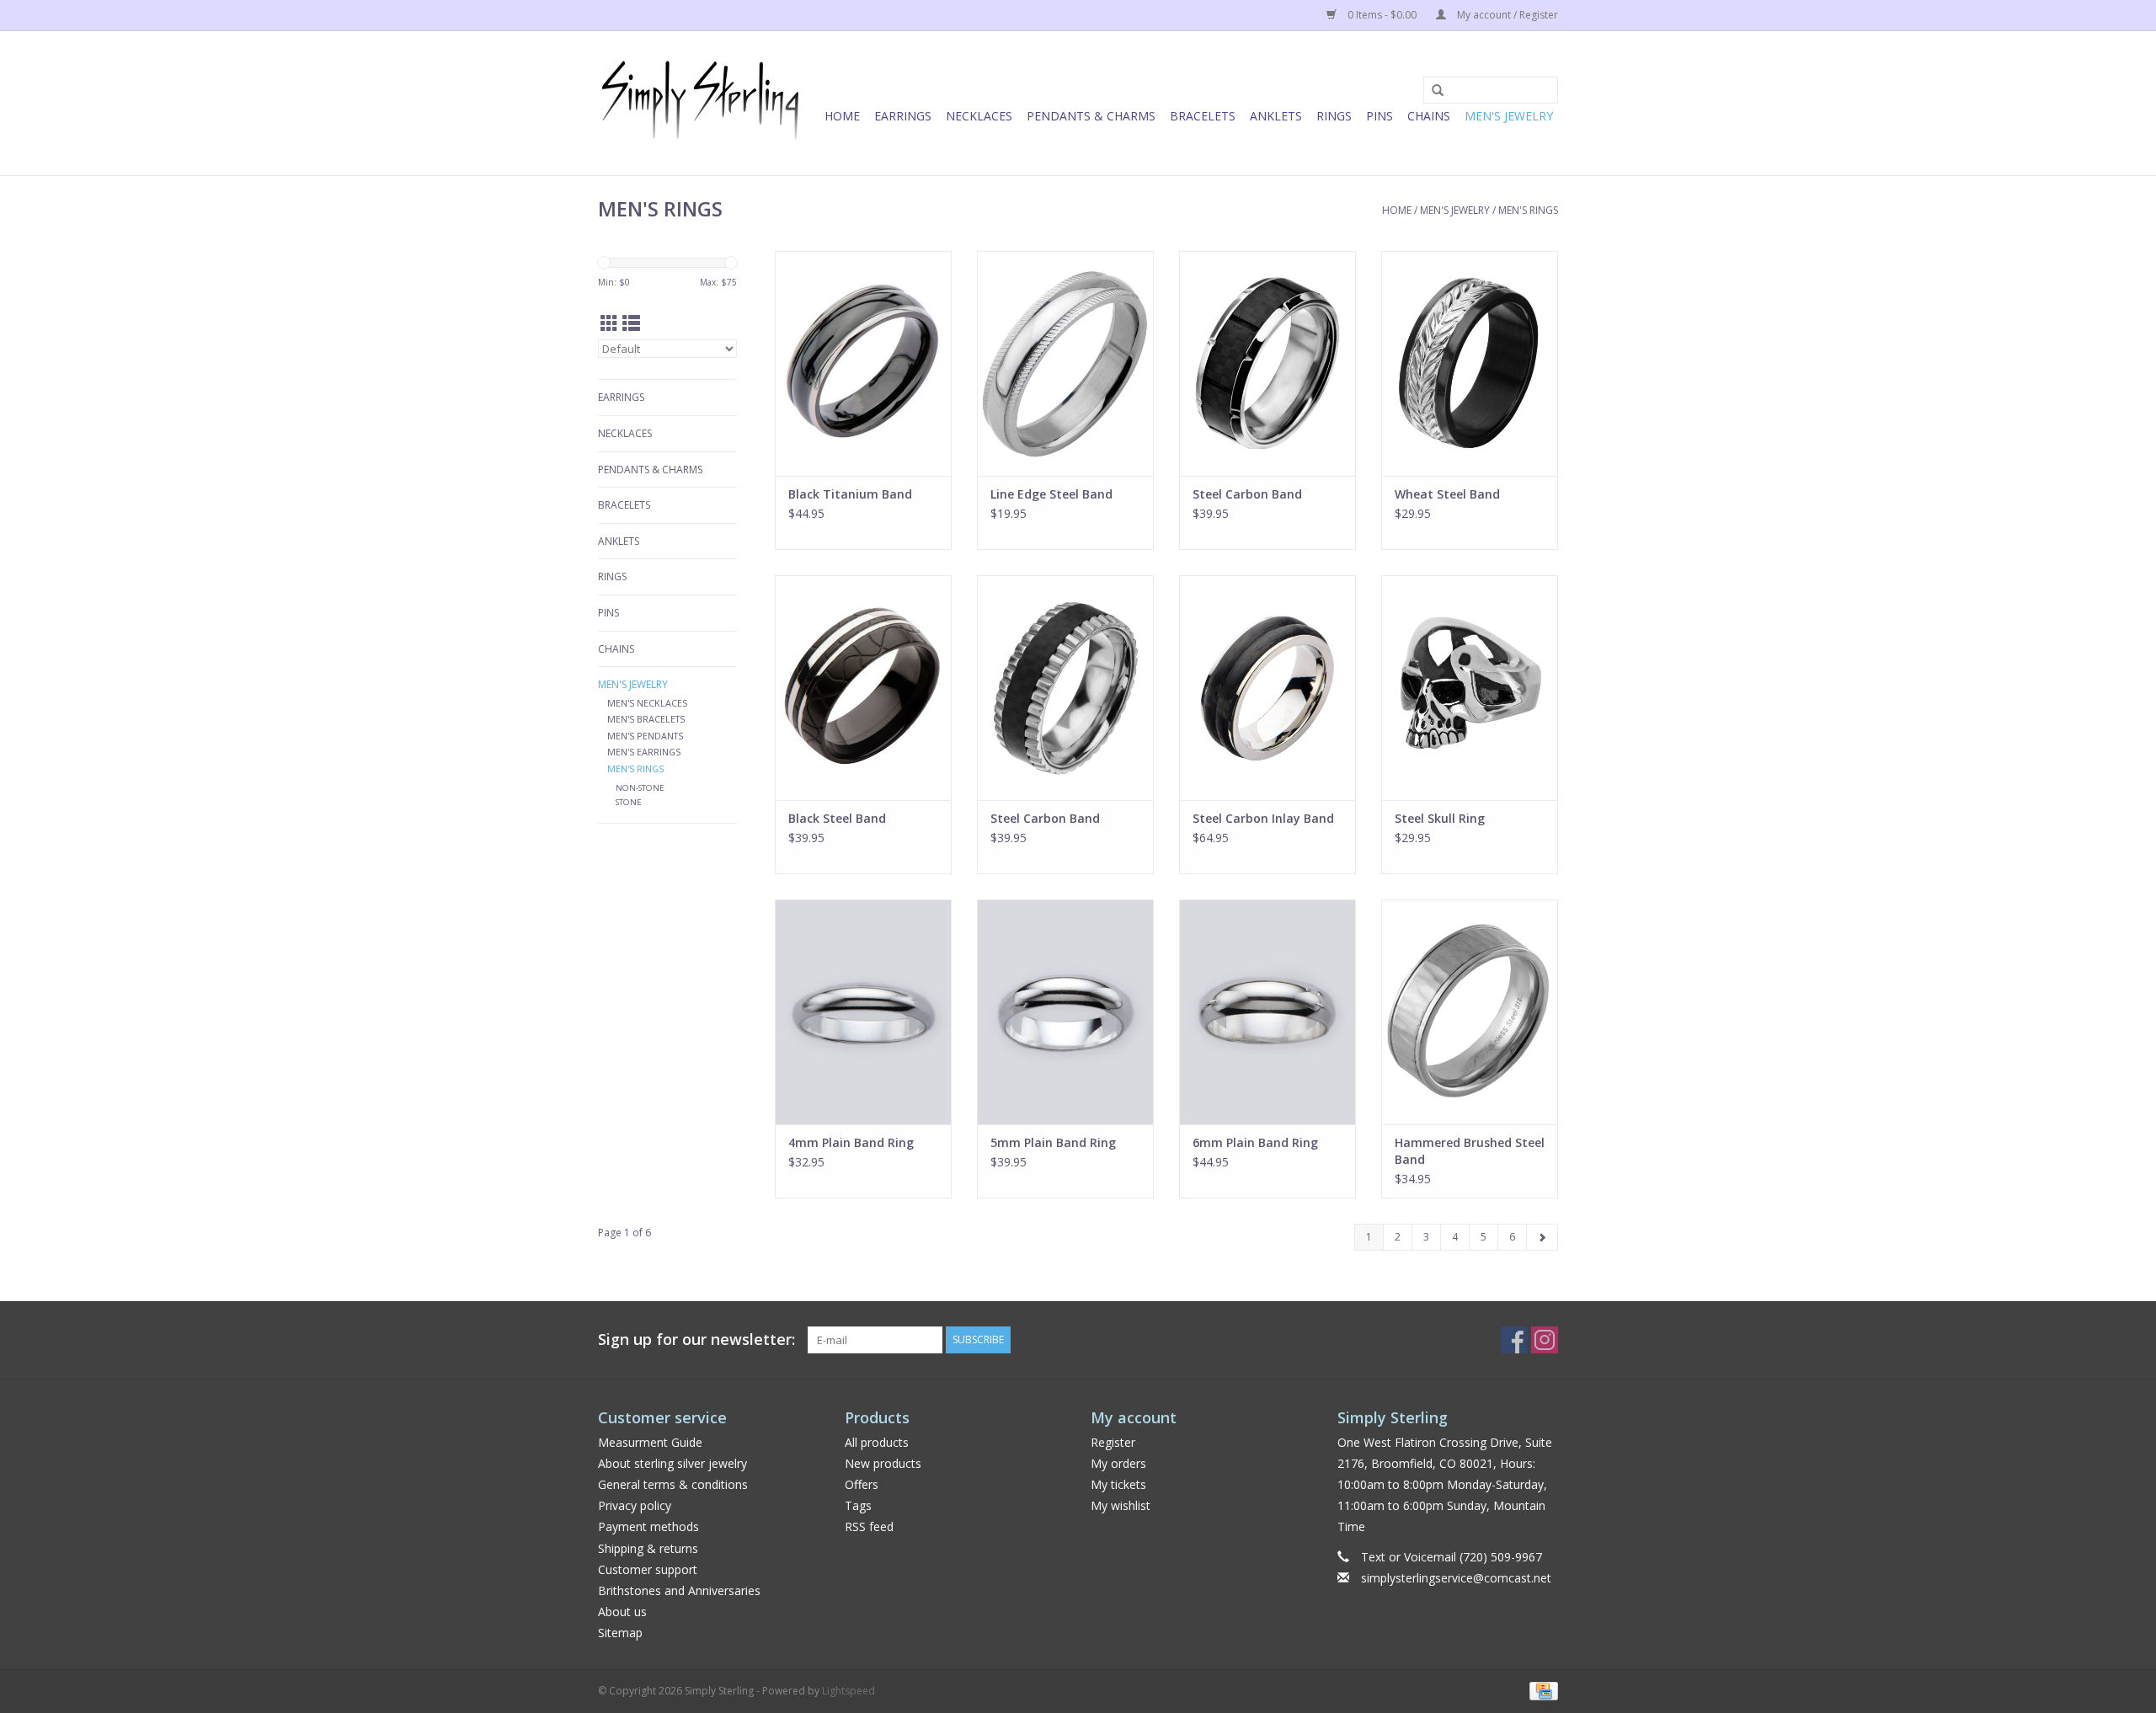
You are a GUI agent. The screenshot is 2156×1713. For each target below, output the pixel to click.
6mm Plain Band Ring (1255, 1142)
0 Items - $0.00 (1382, 15)
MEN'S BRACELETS (646, 719)
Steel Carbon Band (1247, 494)
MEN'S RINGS (1528, 210)
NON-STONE (640, 788)
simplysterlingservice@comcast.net (1456, 1578)
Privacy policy (635, 1505)
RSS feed (869, 1526)
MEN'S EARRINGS (644, 752)
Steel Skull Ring (1440, 818)
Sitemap (620, 1633)
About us (622, 1612)
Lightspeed (849, 1691)
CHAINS (1429, 116)
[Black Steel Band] (863, 688)
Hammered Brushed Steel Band (1470, 1151)
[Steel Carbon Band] (1267, 363)
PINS (1380, 116)
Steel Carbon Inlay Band (1263, 818)
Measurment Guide (650, 1442)
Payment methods (648, 1526)
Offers (862, 1484)
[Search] (1432, 91)
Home (842, 116)
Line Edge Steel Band (1051, 494)
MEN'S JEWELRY (1509, 116)
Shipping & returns (648, 1548)
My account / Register (1506, 15)
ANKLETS (1276, 116)
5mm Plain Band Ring (1053, 1142)
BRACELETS (1203, 116)
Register (1113, 1442)
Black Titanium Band (850, 494)
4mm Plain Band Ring (851, 1142)
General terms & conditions (673, 1484)
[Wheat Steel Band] (1470, 363)
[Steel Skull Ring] (1470, 688)
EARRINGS (903, 116)
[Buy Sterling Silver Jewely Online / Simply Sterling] (701, 103)
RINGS (1334, 116)
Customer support (648, 1569)
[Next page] (1542, 1237)
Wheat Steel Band (1447, 494)
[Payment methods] (1541, 1690)
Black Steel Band (837, 818)
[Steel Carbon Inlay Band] (1267, 688)
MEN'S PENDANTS (645, 736)
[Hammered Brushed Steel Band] (1470, 1012)
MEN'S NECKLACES (647, 703)
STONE (629, 802)
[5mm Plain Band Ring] (1065, 1012)
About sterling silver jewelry (672, 1463)
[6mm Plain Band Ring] (1267, 1012)
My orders (1118, 1463)
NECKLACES (979, 116)
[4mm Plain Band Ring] (863, 1012)
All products (877, 1442)
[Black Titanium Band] (863, 363)
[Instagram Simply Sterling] (1545, 1340)
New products (883, 1463)
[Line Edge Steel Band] (1065, 363)
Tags (858, 1505)
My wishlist (1121, 1505)
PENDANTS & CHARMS (1091, 116)
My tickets (1118, 1484)
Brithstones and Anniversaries (679, 1590)
